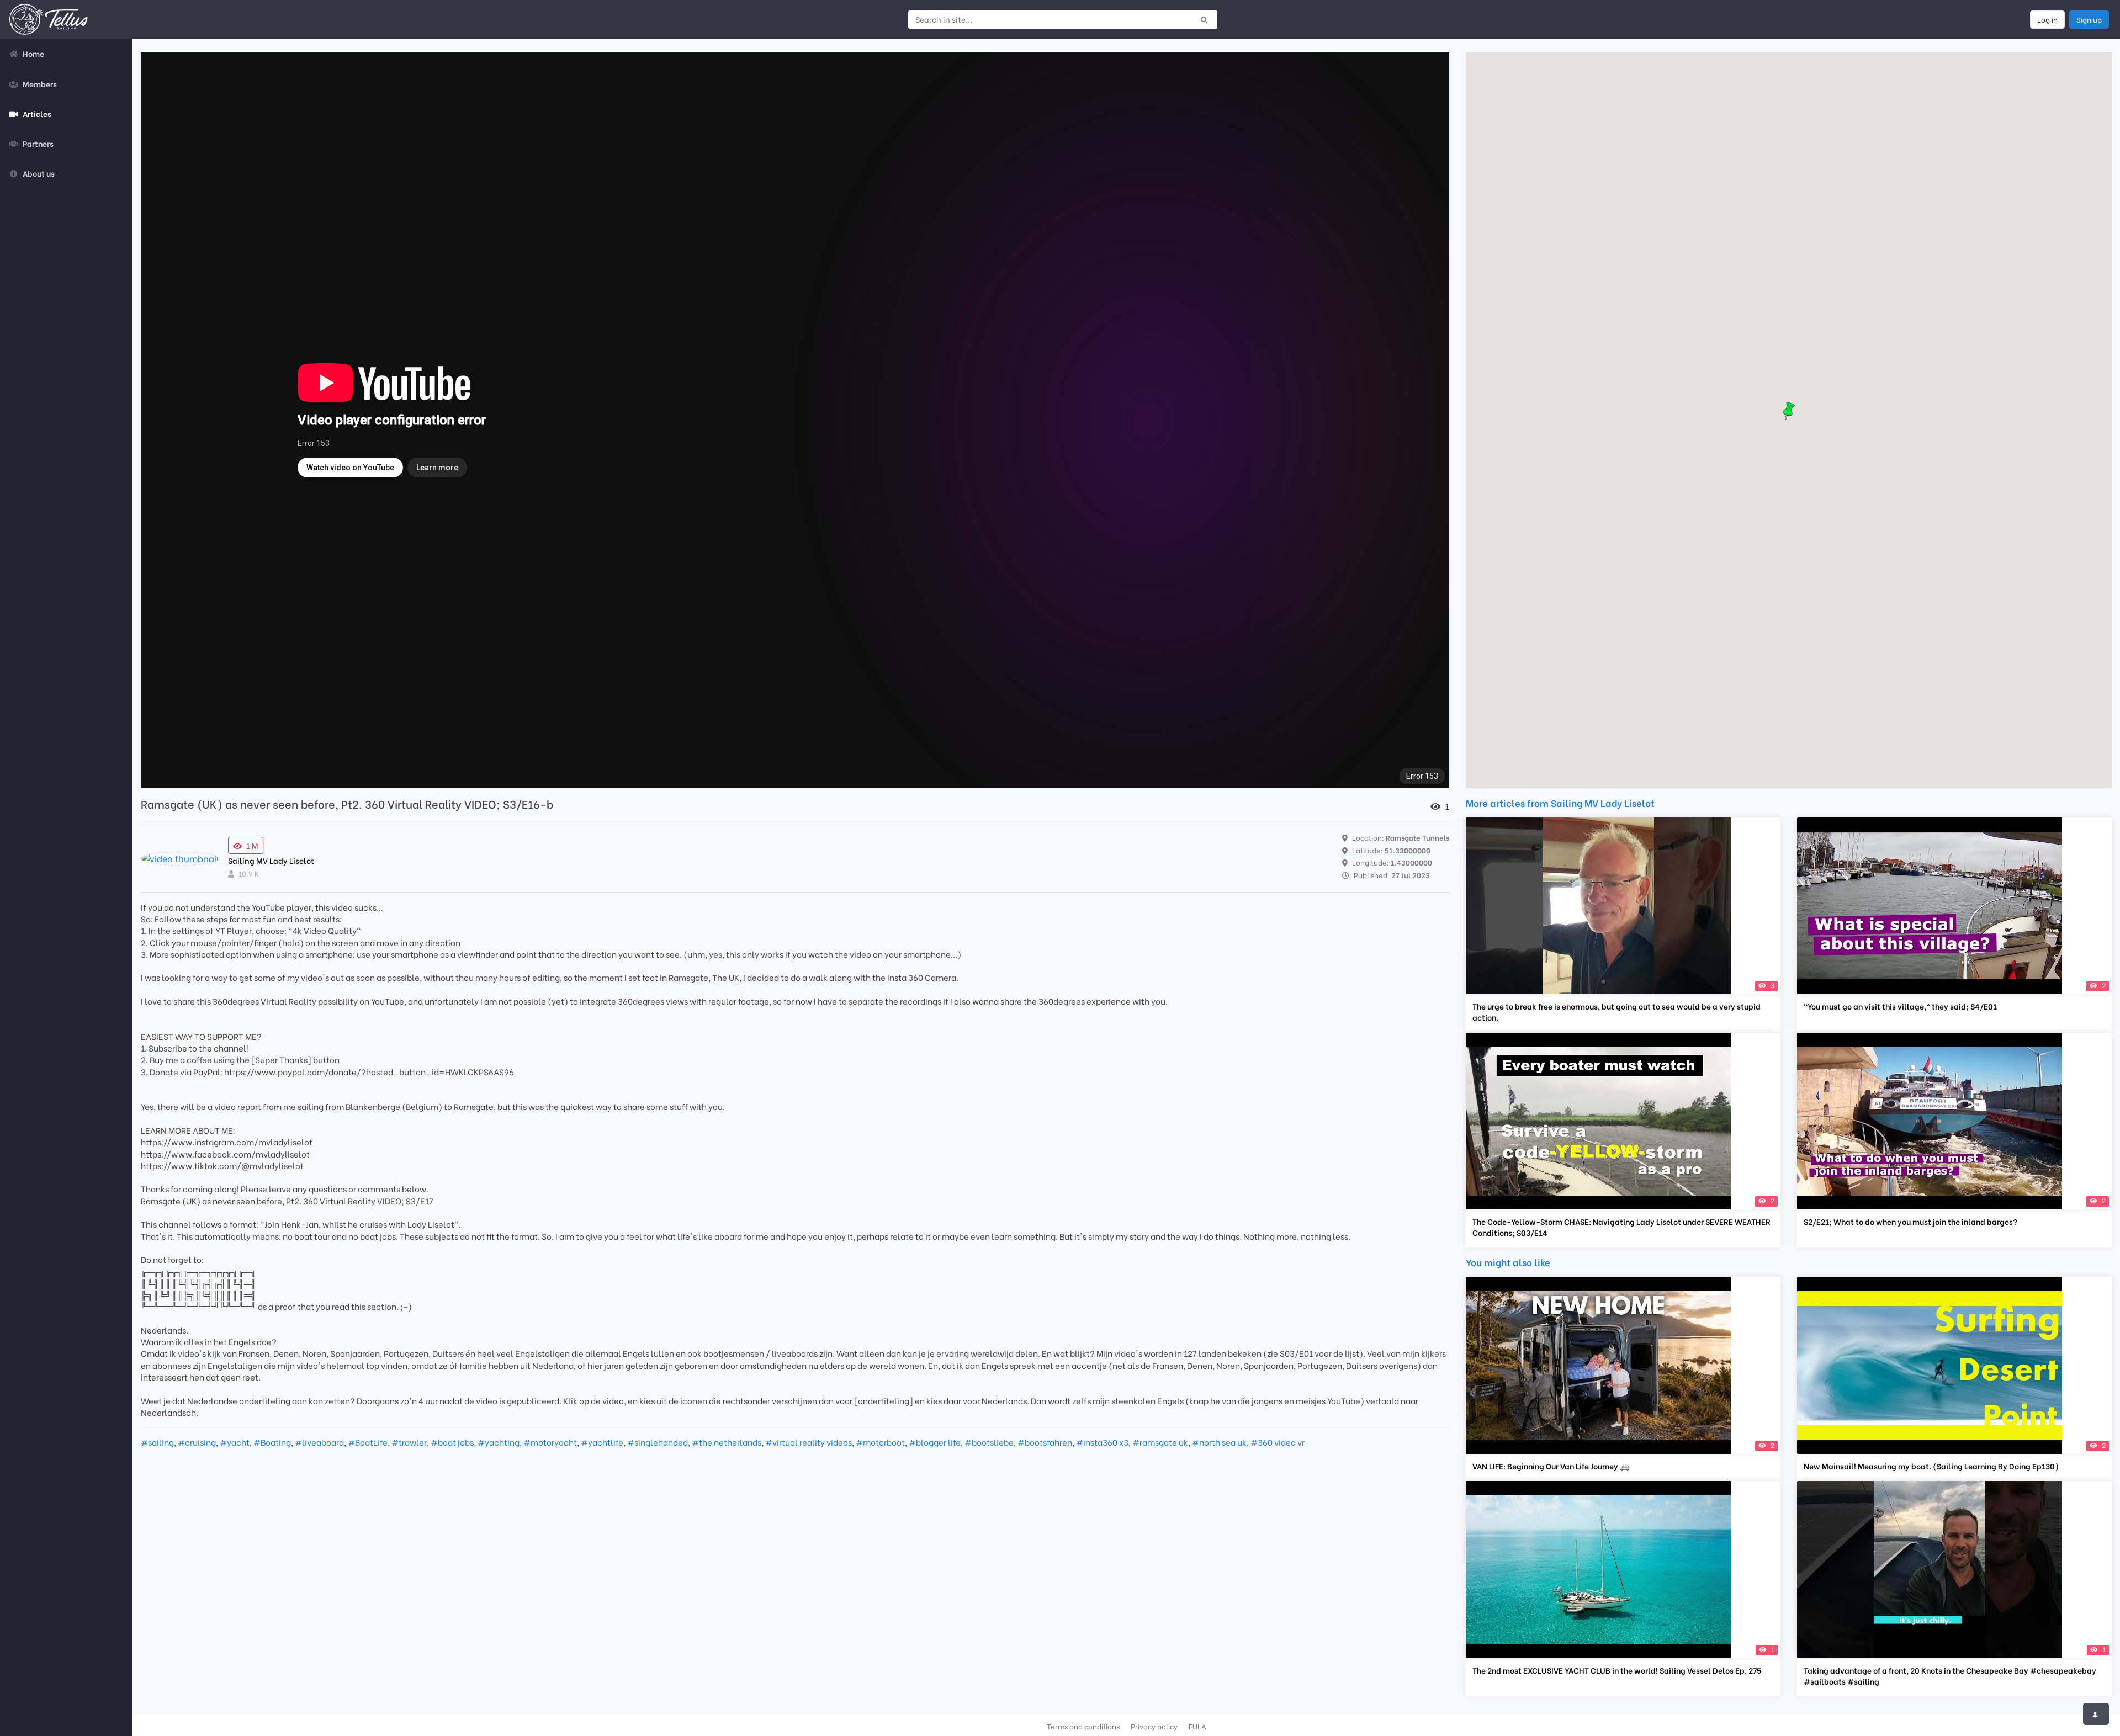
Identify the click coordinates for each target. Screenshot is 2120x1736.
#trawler (409, 1442)
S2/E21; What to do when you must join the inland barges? (1910, 1222)
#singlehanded (658, 1442)
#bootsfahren (1045, 1442)
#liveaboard (319, 1442)
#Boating (272, 1442)
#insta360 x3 (1102, 1442)
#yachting (499, 1442)
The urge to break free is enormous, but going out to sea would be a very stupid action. (1616, 1012)
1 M (252, 845)
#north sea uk (1219, 1442)
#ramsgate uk (1160, 1442)
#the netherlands (727, 1442)
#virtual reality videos (809, 1442)
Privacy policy (1154, 1726)
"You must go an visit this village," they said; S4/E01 (1900, 1006)
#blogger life (935, 1442)
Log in (2047, 19)
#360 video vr (1278, 1442)
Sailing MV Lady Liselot (271, 860)
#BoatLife (368, 1442)
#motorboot (880, 1442)
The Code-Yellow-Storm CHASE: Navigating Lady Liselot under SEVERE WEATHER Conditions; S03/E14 (1621, 1227)
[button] (1789, 411)
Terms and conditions (1083, 1726)
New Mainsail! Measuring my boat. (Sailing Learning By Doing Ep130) (1931, 1466)
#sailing (157, 1442)
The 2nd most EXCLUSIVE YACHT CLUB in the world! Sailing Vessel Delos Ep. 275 (1617, 1670)
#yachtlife (602, 1442)
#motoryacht (550, 1442)
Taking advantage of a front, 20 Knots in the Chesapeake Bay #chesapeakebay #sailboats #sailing (1950, 1676)
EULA (1197, 1726)
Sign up (2089, 19)
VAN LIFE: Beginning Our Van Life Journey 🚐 (1551, 1466)
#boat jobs (452, 1442)
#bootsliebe (989, 1442)
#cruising (197, 1442)
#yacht (235, 1442)
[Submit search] (1204, 19)
